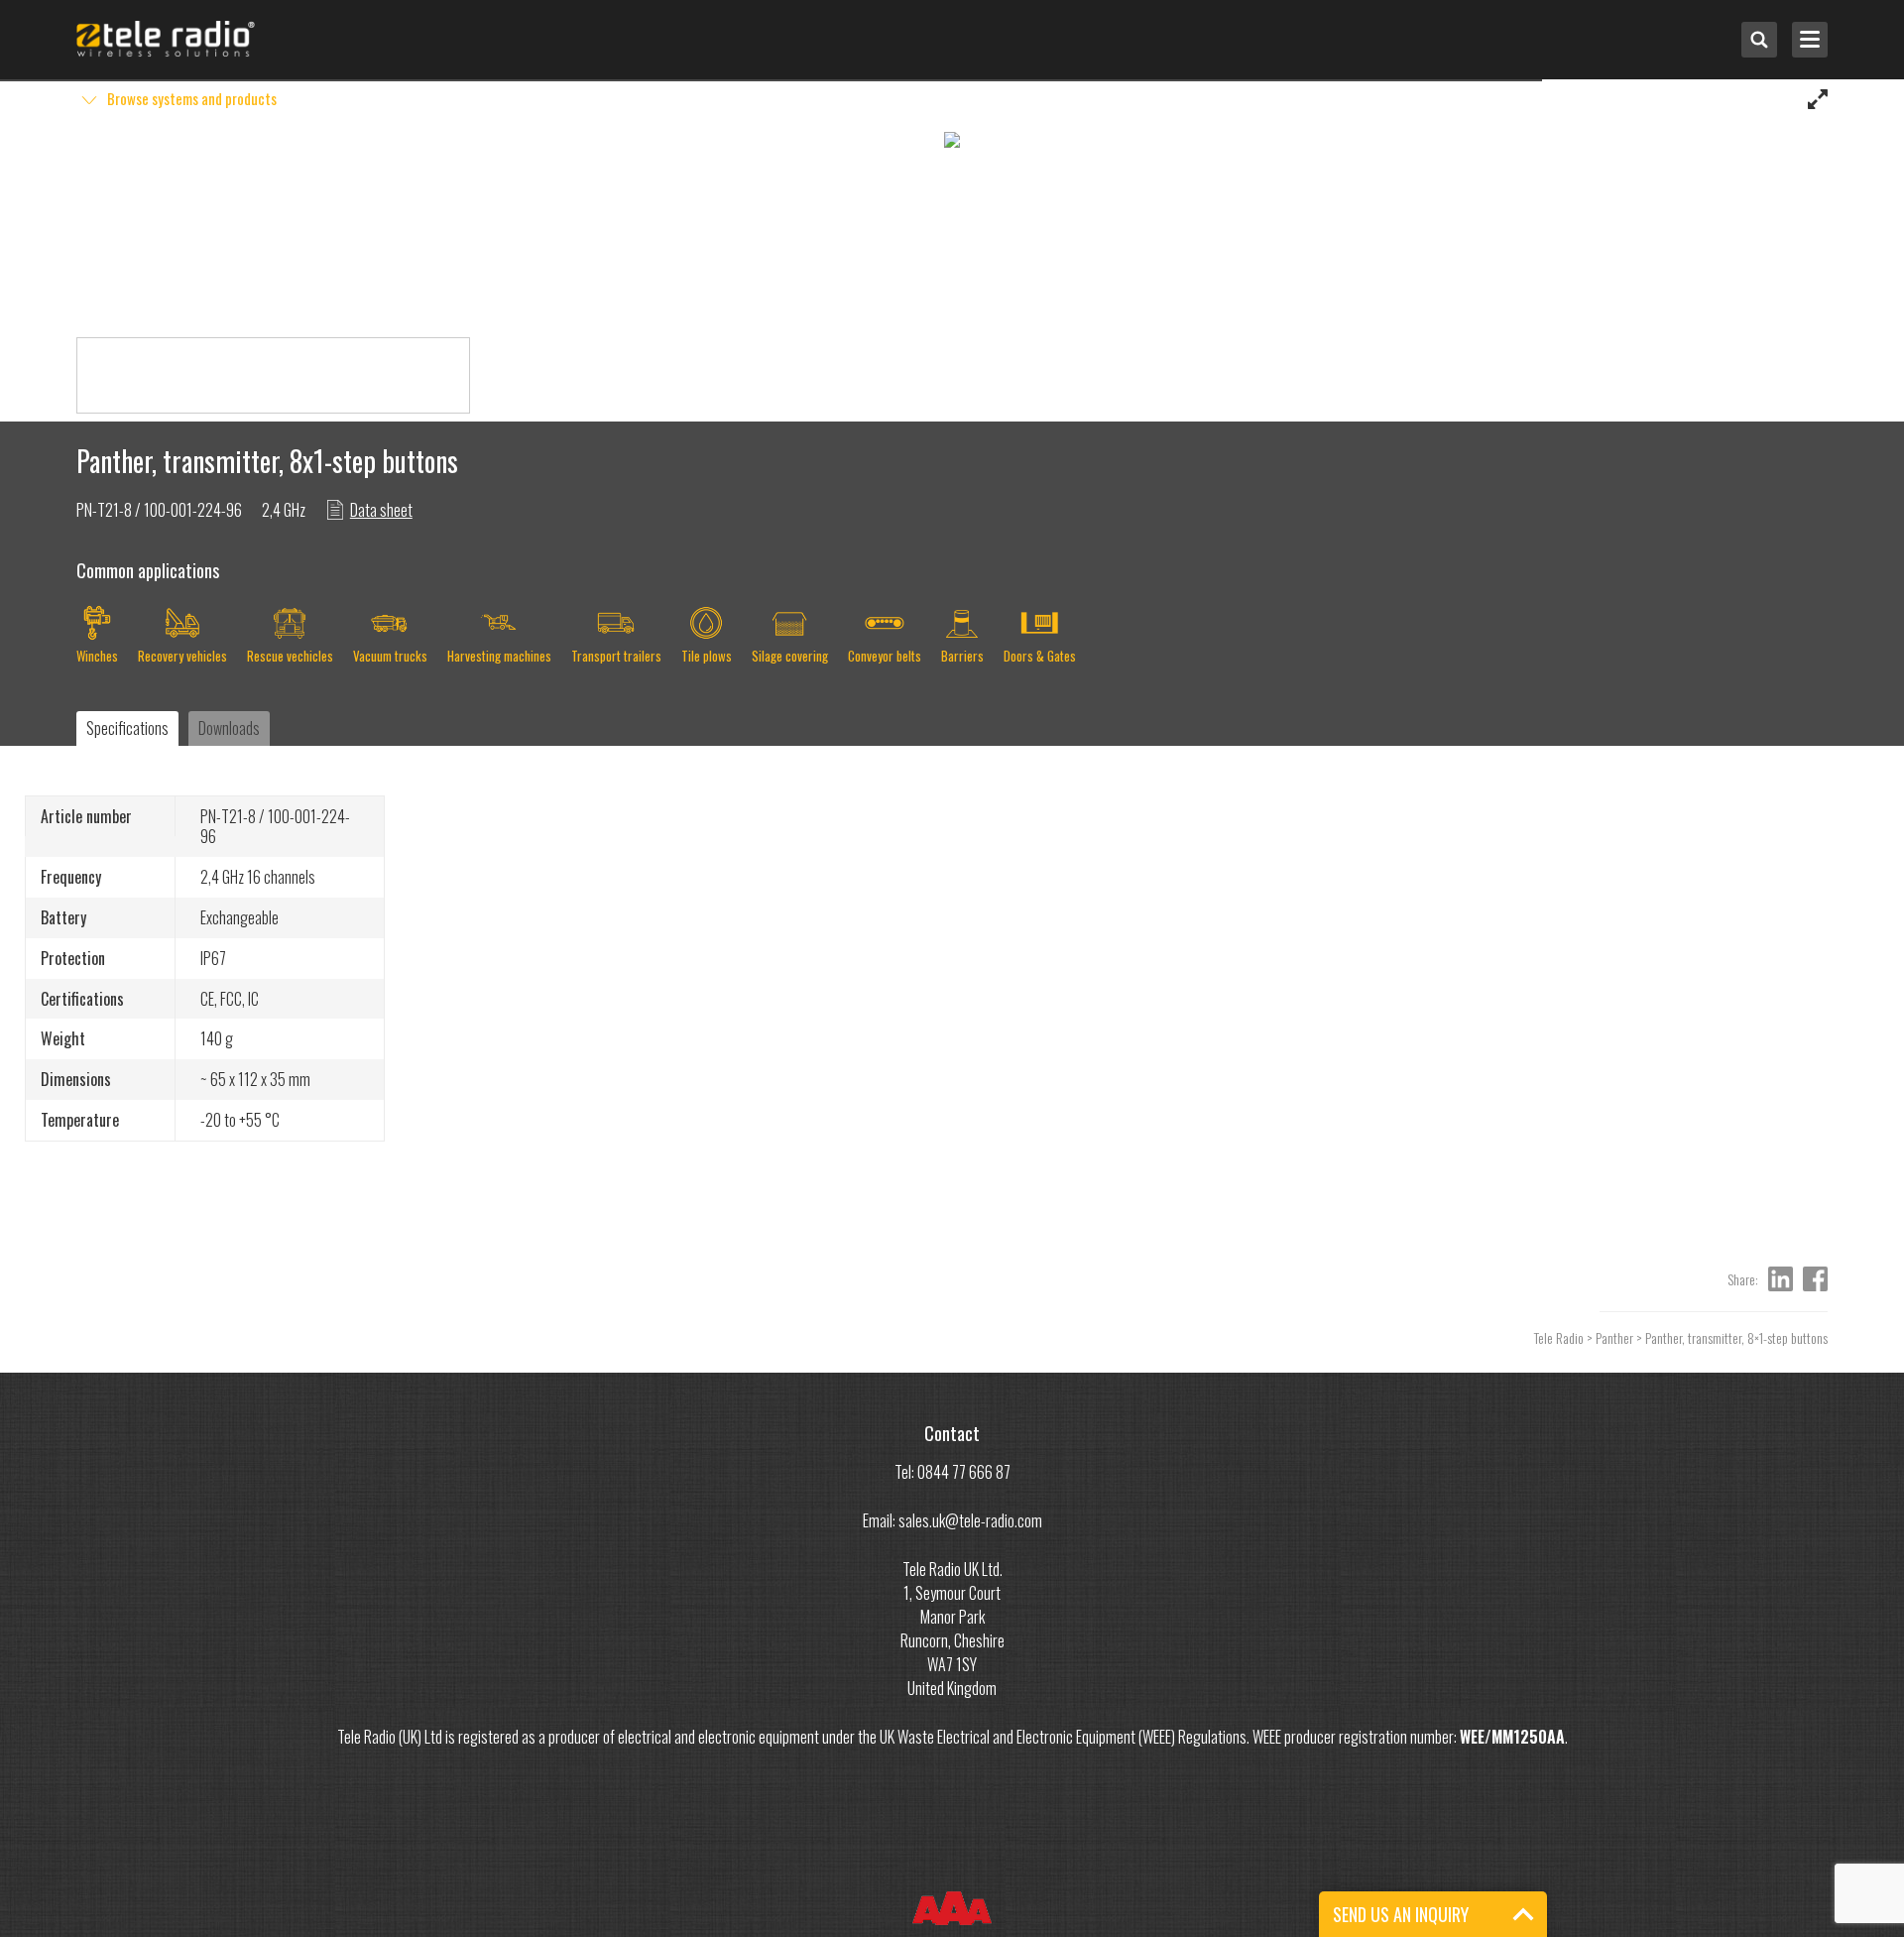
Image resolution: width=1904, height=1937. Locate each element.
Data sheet (381, 510)
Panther (1614, 1337)
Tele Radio (1559, 1337)
